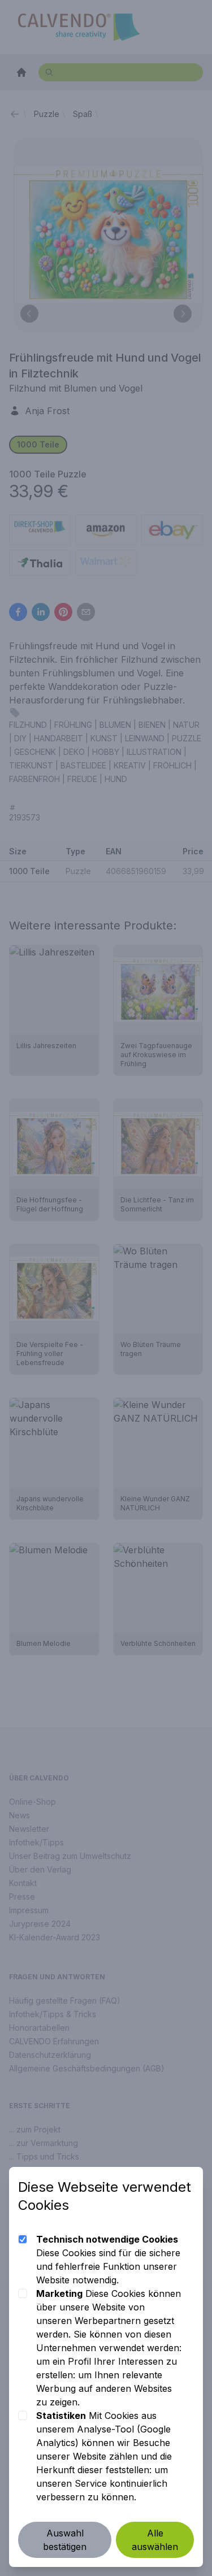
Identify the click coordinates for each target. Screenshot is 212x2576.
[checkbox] (23, 2239)
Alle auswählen (155, 2540)
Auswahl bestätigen (65, 2540)
